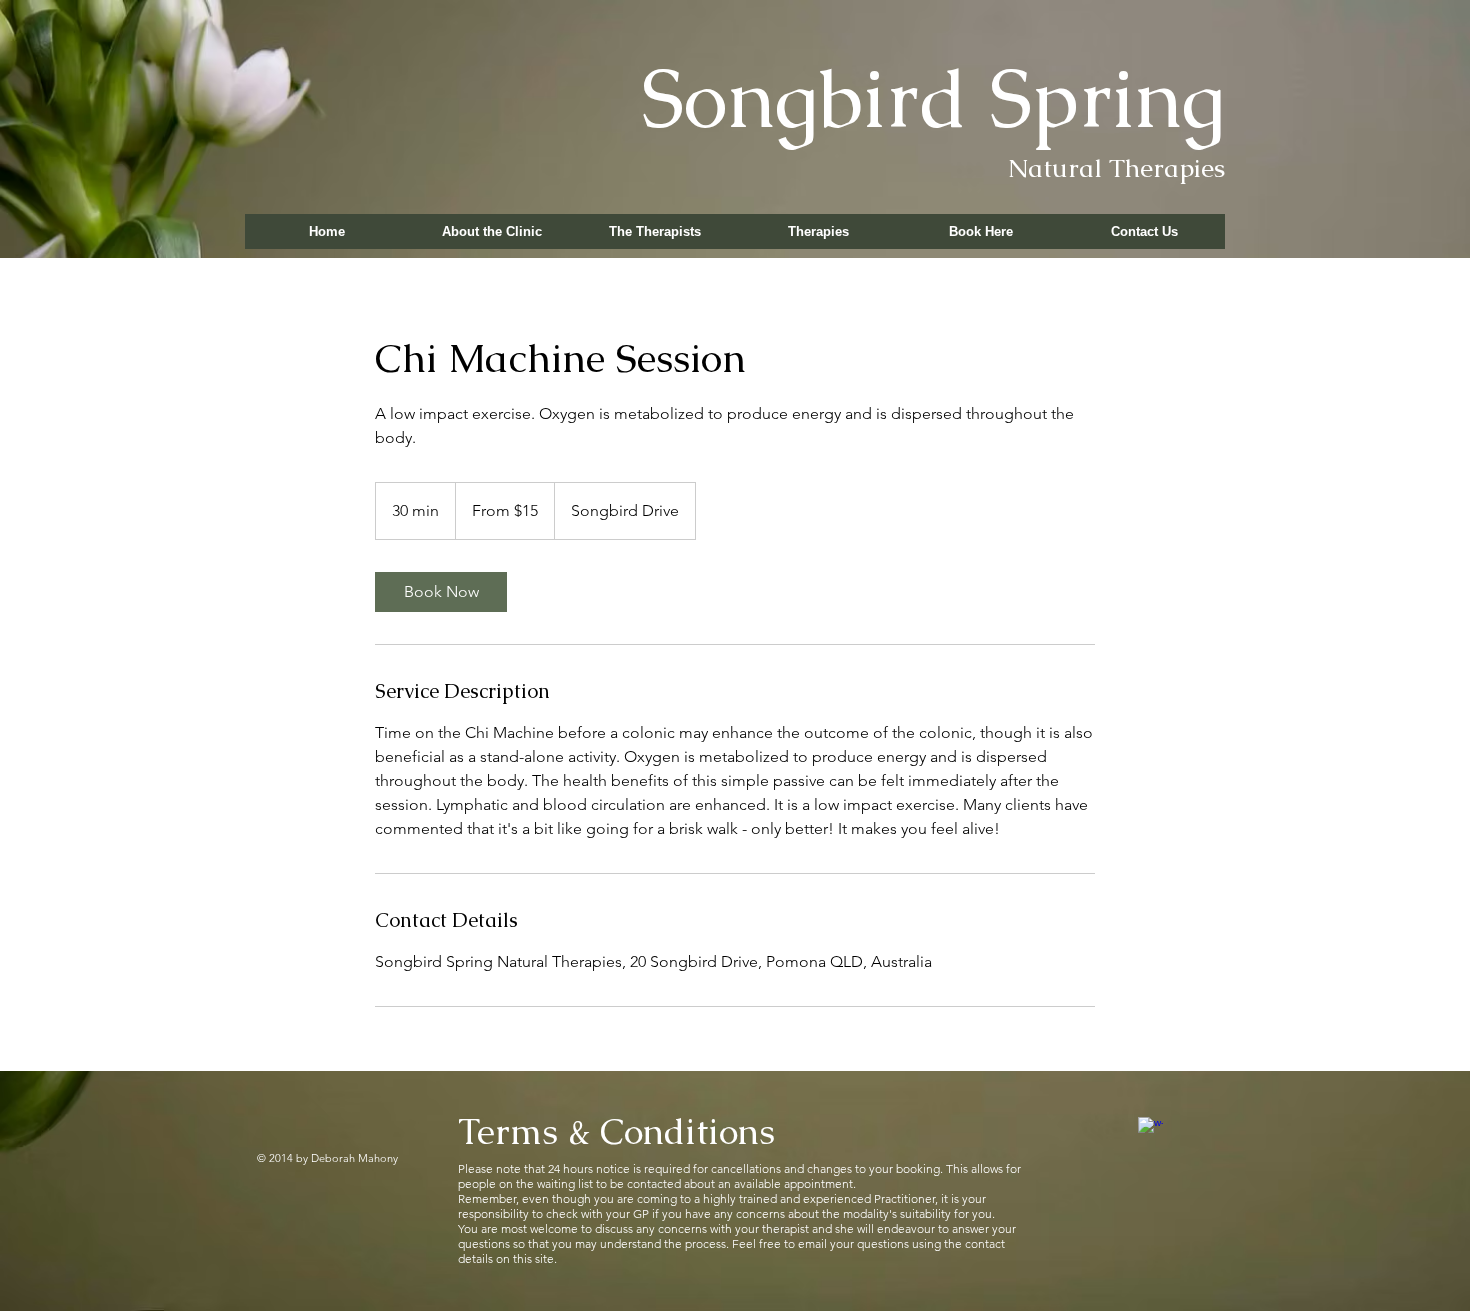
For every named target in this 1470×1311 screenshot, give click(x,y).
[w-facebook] (1150, 1129)
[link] (441, 592)
